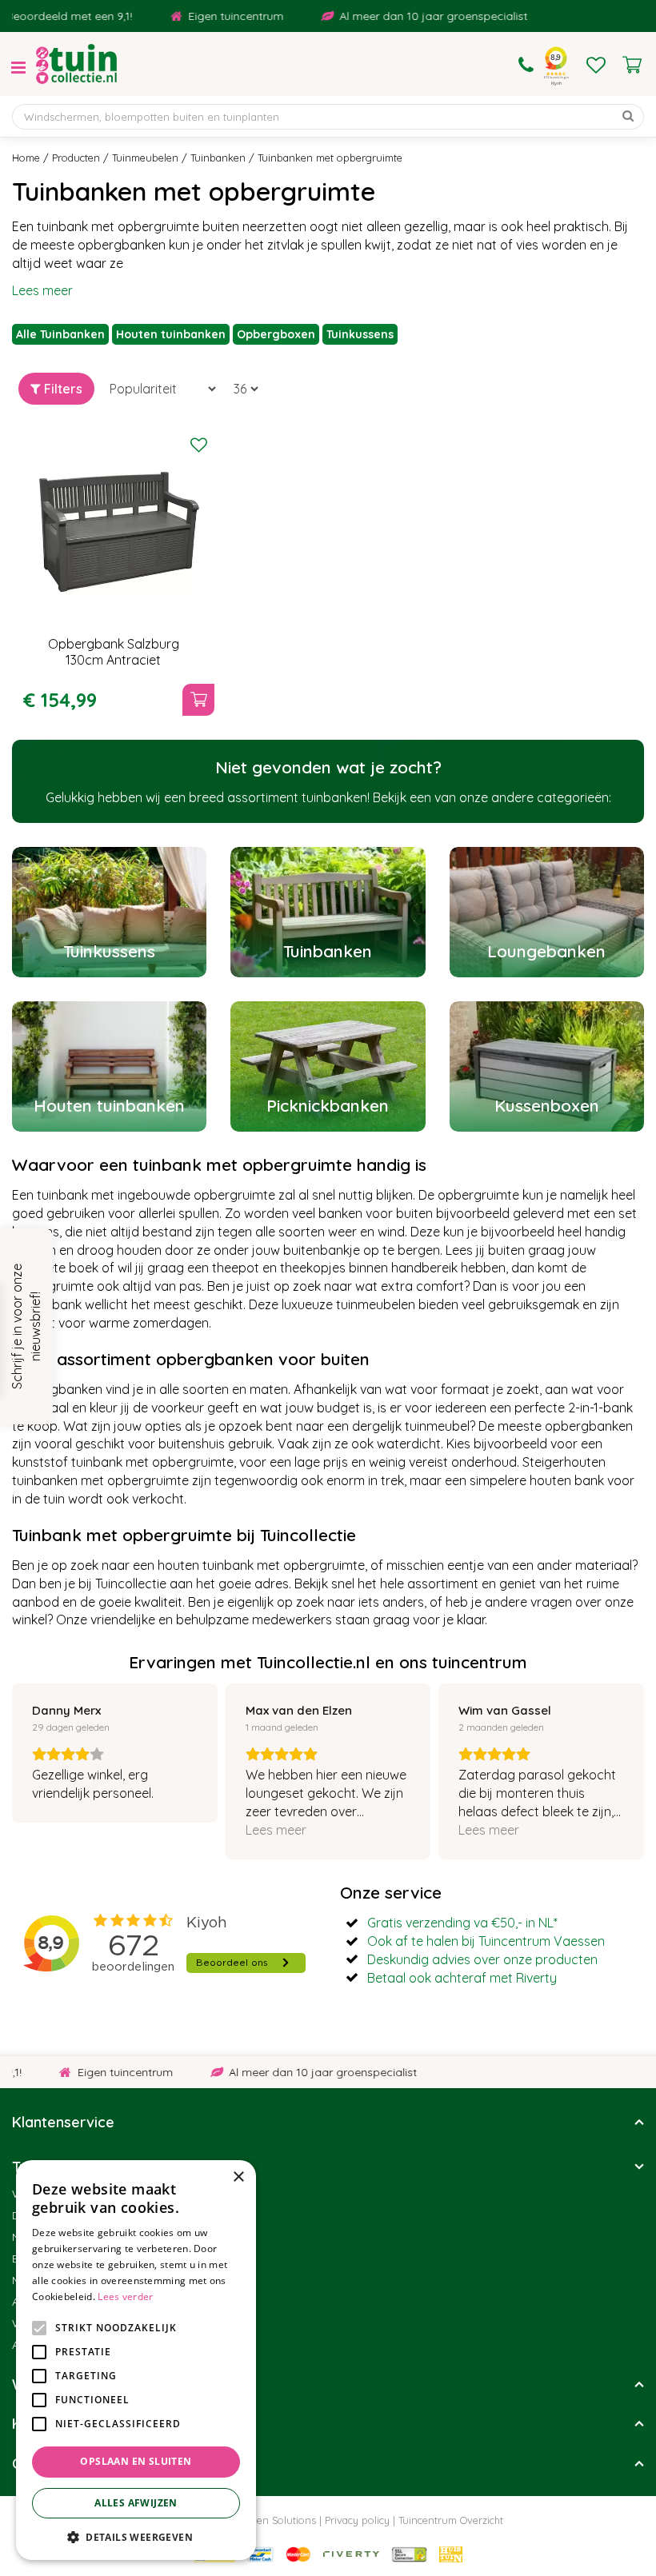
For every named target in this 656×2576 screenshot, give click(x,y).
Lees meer (42, 290)
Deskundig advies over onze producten (482, 1959)
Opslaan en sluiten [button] (136, 2461)
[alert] (136, 2360)
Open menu (18, 68)
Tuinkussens (360, 334)
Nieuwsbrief (43, 2237)
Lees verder (125, 2296)
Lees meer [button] (276, 1830)
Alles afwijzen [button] (136, 2503)
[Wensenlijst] (596, 65)
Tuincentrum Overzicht (451, 2520)
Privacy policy (357, 2520)
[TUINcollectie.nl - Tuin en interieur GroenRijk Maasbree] (76, 64)
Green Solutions (278, 2520)
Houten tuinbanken (171, 334)
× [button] (238, 2177)
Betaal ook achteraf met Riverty (462, 1978)
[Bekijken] (632, 65)
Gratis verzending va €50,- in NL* (462, 1923)
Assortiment (44, 2302)
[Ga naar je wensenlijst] (596, 65)
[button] (136, 2536)
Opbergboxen (276, 334)
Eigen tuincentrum (209, 16)
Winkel (29, 2194)
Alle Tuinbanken (60, 334)
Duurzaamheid (51, 2215)
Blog (24, 2258)
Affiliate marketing (60, 2345)
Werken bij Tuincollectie (74, 2323)
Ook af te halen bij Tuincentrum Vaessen (486, 1941)
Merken (31, 2280)
